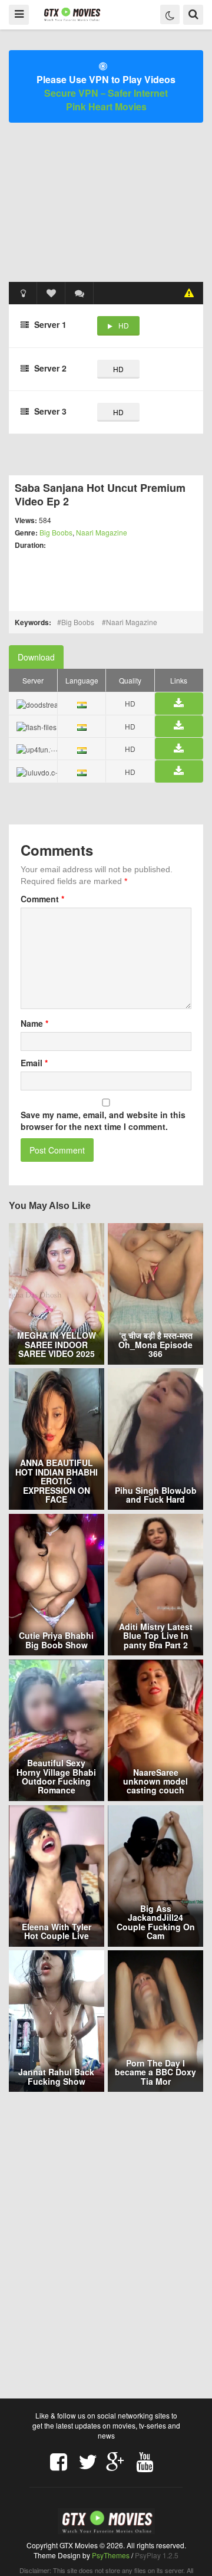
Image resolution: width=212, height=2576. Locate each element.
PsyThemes (111, 2555)
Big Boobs (56, 532)
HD (124, 325)
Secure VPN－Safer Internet (106, 93)
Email (34, 1063)
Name (34, 1023)
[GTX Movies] (72, 14)
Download (36, 657)
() (79, 293)
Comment (42, 899)
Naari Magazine (102, 532)
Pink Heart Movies (106, 106)
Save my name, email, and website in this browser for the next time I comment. (103, 1121)
